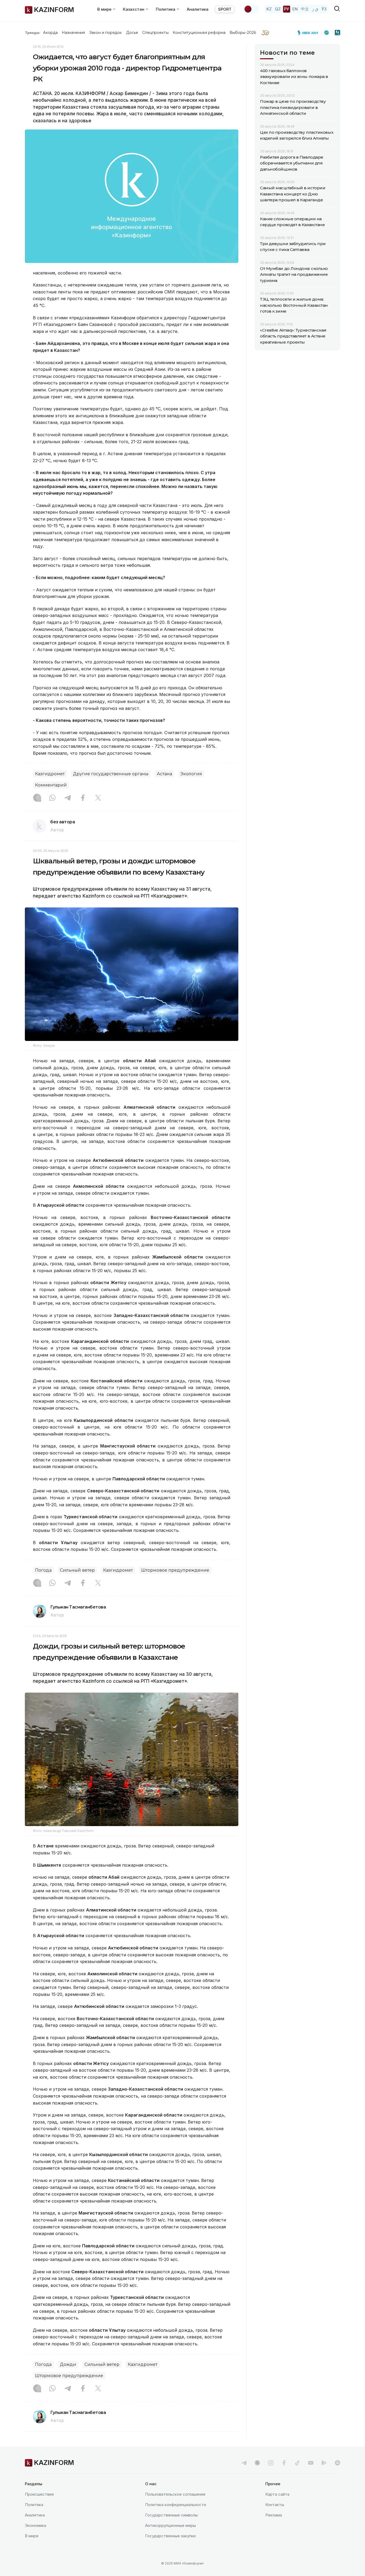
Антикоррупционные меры (170, 2525)
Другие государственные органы (111, 774)
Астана (164, 774)
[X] (98, 798)
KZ (269, 9)
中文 (305, 9)
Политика (34, 2505)
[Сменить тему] (251, 9)
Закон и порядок (106, 33)
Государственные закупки (170, 2536)
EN (295, 9)
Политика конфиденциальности (176, 2505)
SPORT (225, 9)
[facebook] (284, 2463)
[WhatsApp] (52, 798)
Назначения (73, 33)
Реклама (274, 2515)
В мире (32, 2536)
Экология (191, 774)
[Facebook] (83, 798)
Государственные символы (171, 2515)
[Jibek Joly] (309, 33)
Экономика (36, 2525)
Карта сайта (277, 2494)
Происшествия (39, 2494)
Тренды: (33, 33)
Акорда (50, 33)
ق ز (315, 9)
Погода (43, 1570)
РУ (287, 9)
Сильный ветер (77, 1570)
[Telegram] (68, 798)
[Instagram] (37, 798)
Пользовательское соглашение (175, 2494)
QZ (278, 9)
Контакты (275, 2505)
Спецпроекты (155, 33)
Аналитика (198, 9)
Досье (132, 33)
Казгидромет (50, 774)
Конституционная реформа (199, 33)
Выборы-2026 (243, 33)
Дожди (68, 2364)
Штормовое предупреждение (175, 1570)
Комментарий (51, 785)
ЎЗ (324, 9)
